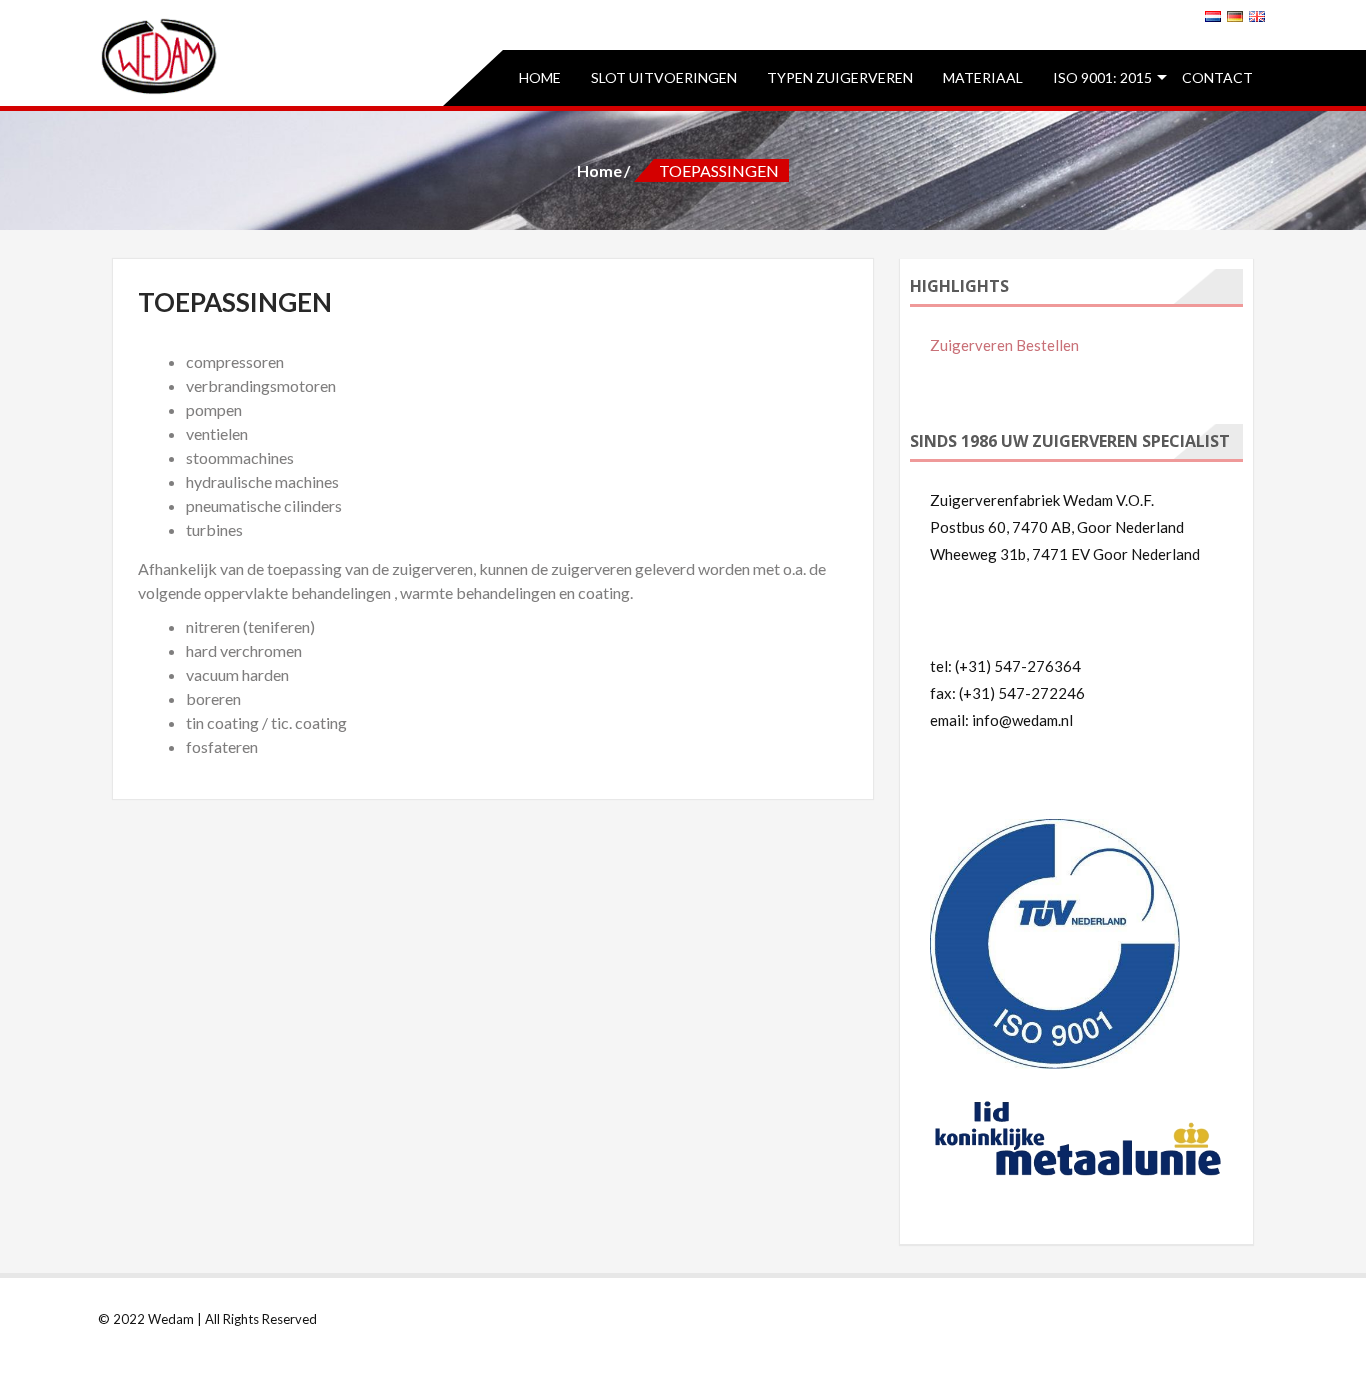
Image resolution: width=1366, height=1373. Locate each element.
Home (540, 77)
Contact (1217, 77)
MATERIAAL (983, 77)
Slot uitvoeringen (664, 77)
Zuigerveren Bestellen (1004, 345)
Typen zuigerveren (840, 77)
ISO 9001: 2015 (1102, 77)
